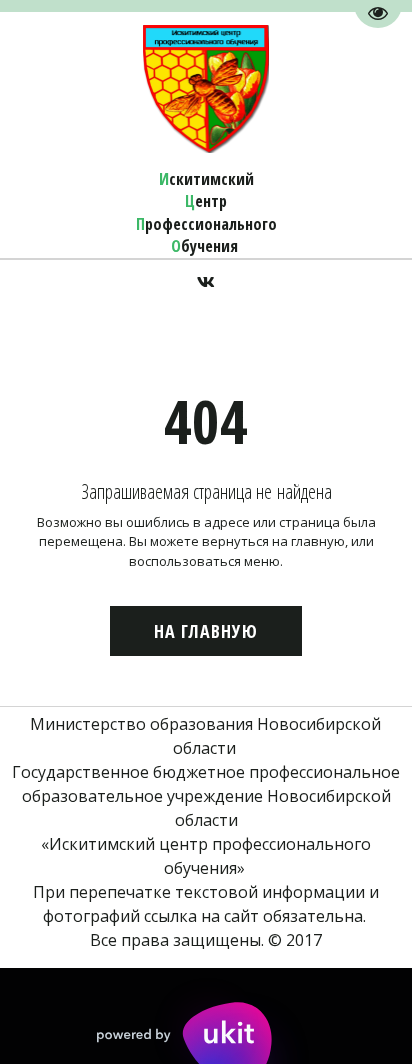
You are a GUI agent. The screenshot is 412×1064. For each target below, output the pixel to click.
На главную (206, 631)
